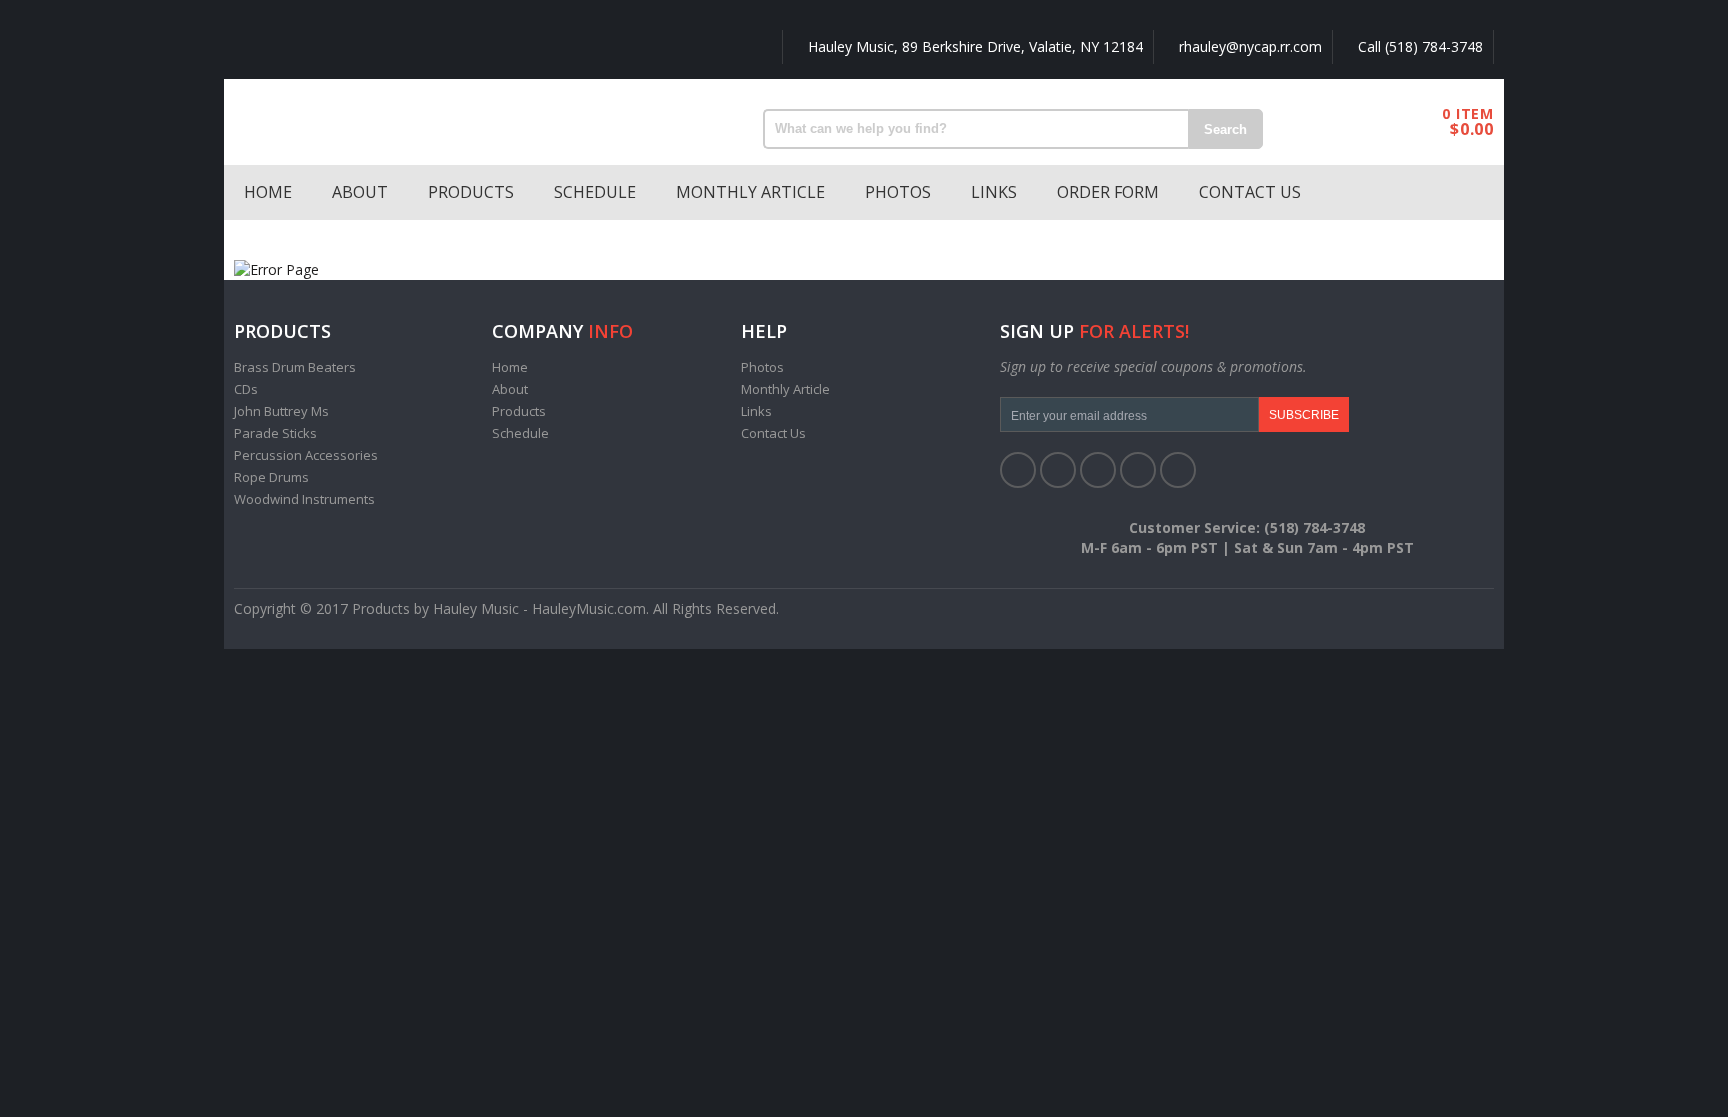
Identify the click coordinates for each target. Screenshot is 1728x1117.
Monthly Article (750, 192)
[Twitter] (1058, 470)
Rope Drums (271, 477)
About (360, 192)
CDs (246, 389)
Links (994, 192)
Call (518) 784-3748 (1418, 46)
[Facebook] (1018, 470)
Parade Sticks (275, 433)
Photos (898, 192)
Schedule (595, 192)
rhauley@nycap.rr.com (1248, 46)
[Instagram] (1178, 470)
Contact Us (1250, 192)
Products (471, 192)
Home (268, 192)
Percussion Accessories (306, 455)
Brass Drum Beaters (295, 367)
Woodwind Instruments (304, 499)
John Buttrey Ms (281, 411)
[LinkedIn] (1098, 470)
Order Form (1108, 192)
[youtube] (1138, 470)
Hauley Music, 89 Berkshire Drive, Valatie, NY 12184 (973, 46)
